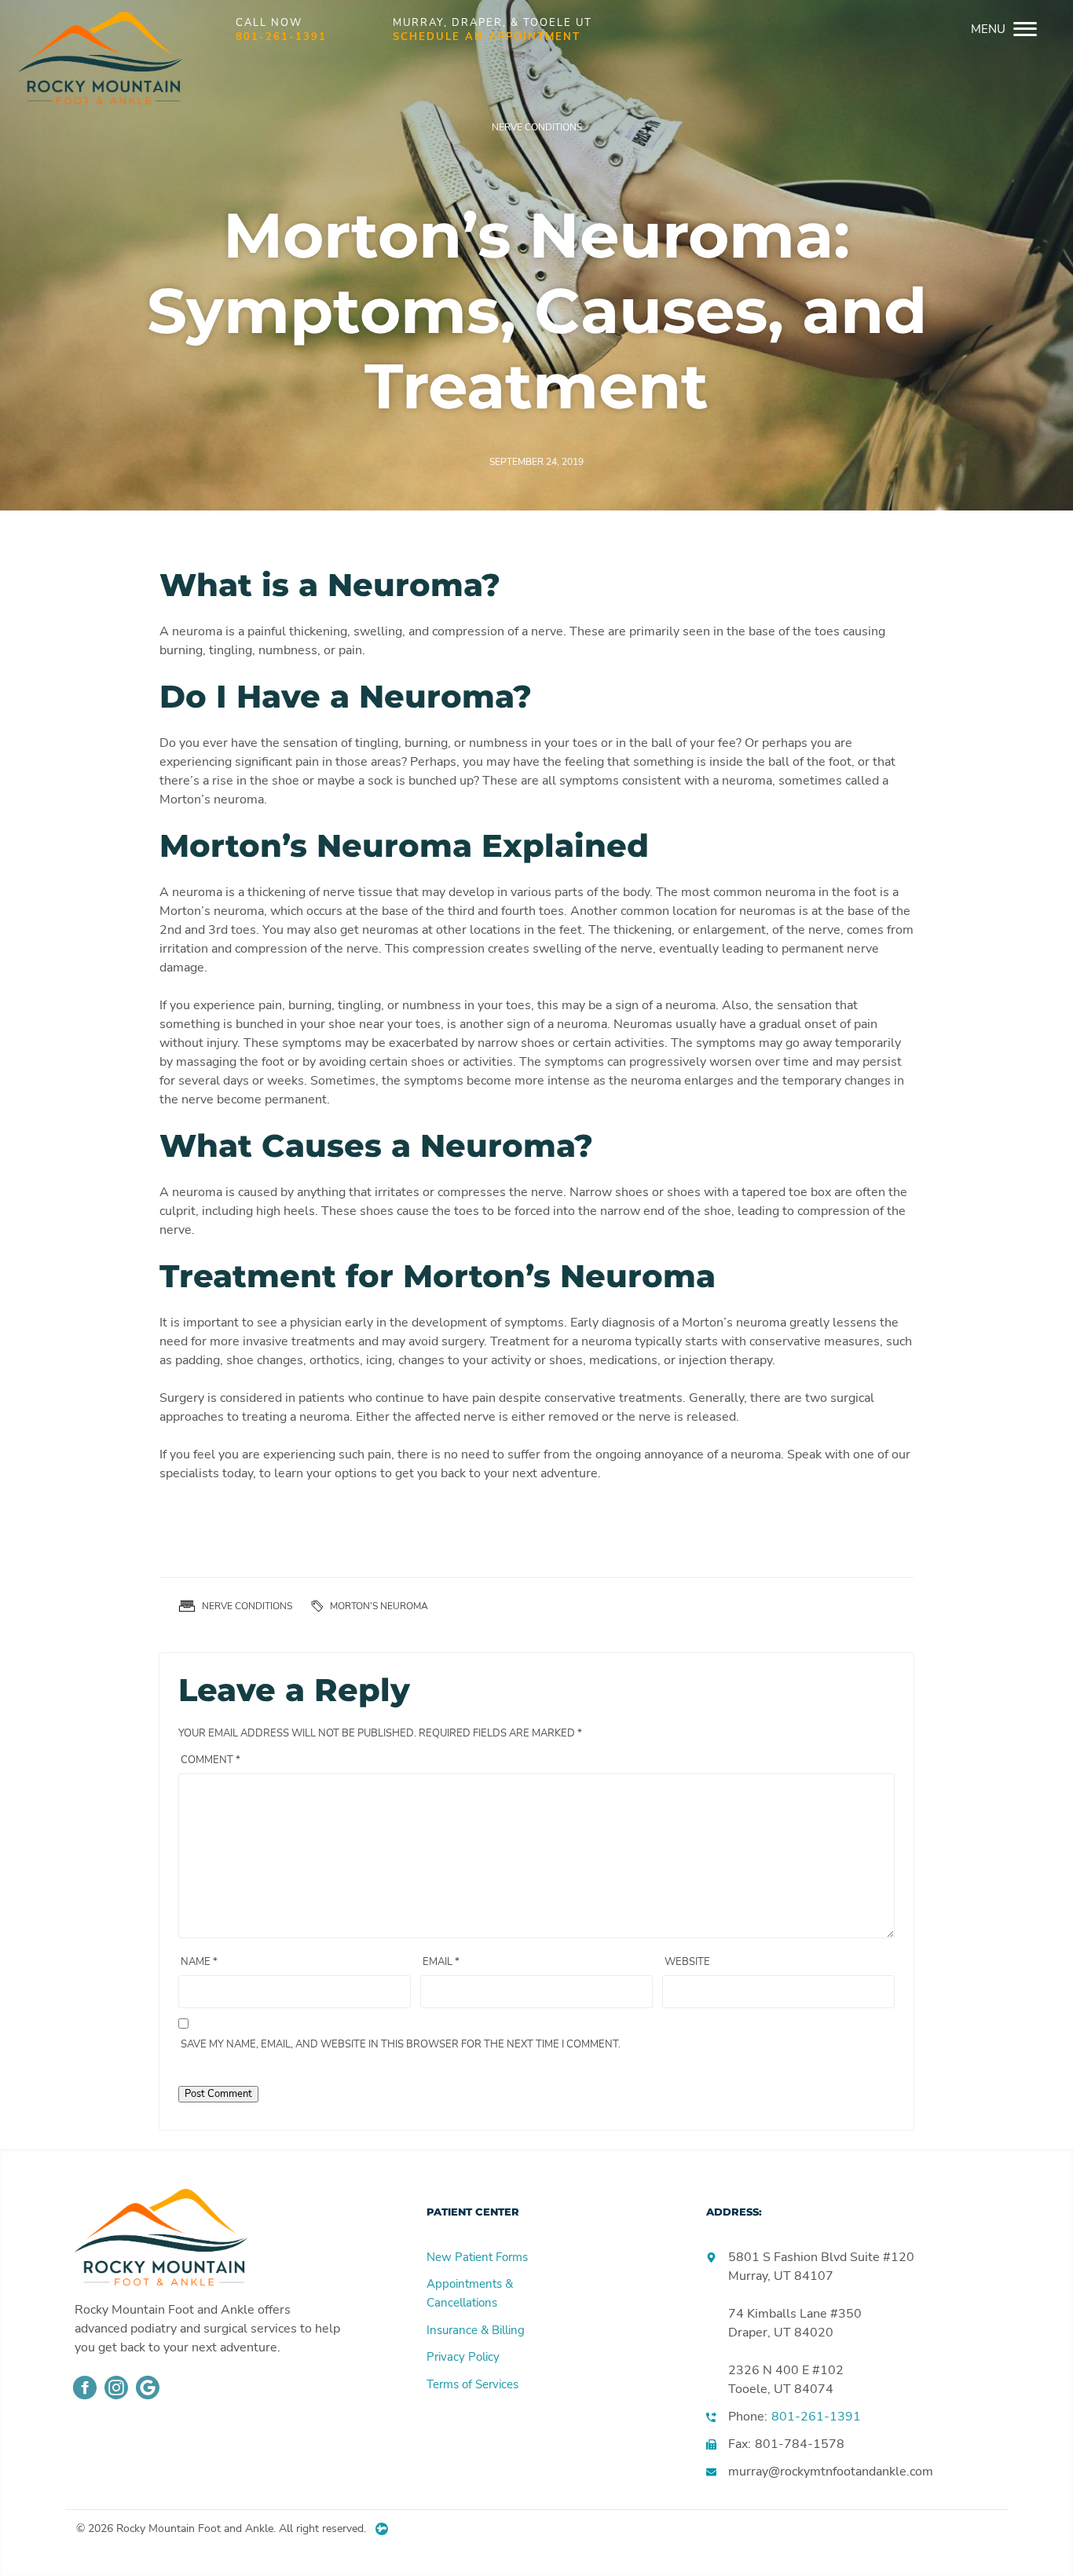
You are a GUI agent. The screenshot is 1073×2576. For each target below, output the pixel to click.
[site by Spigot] (382, 2529)
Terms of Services (472, 2384)
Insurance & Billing (476, 2330)
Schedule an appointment (487, 37)
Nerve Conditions (537, 127)
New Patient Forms (477, 2257)
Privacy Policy (463, 2357)
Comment (211, 1760)
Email (441, 1962)
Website (687, 1962)
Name (199, 1962)
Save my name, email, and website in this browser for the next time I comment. (401, 2044)
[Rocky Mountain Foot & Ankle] (96, 29)
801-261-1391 (281, 37)
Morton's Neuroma (379, 1606)
